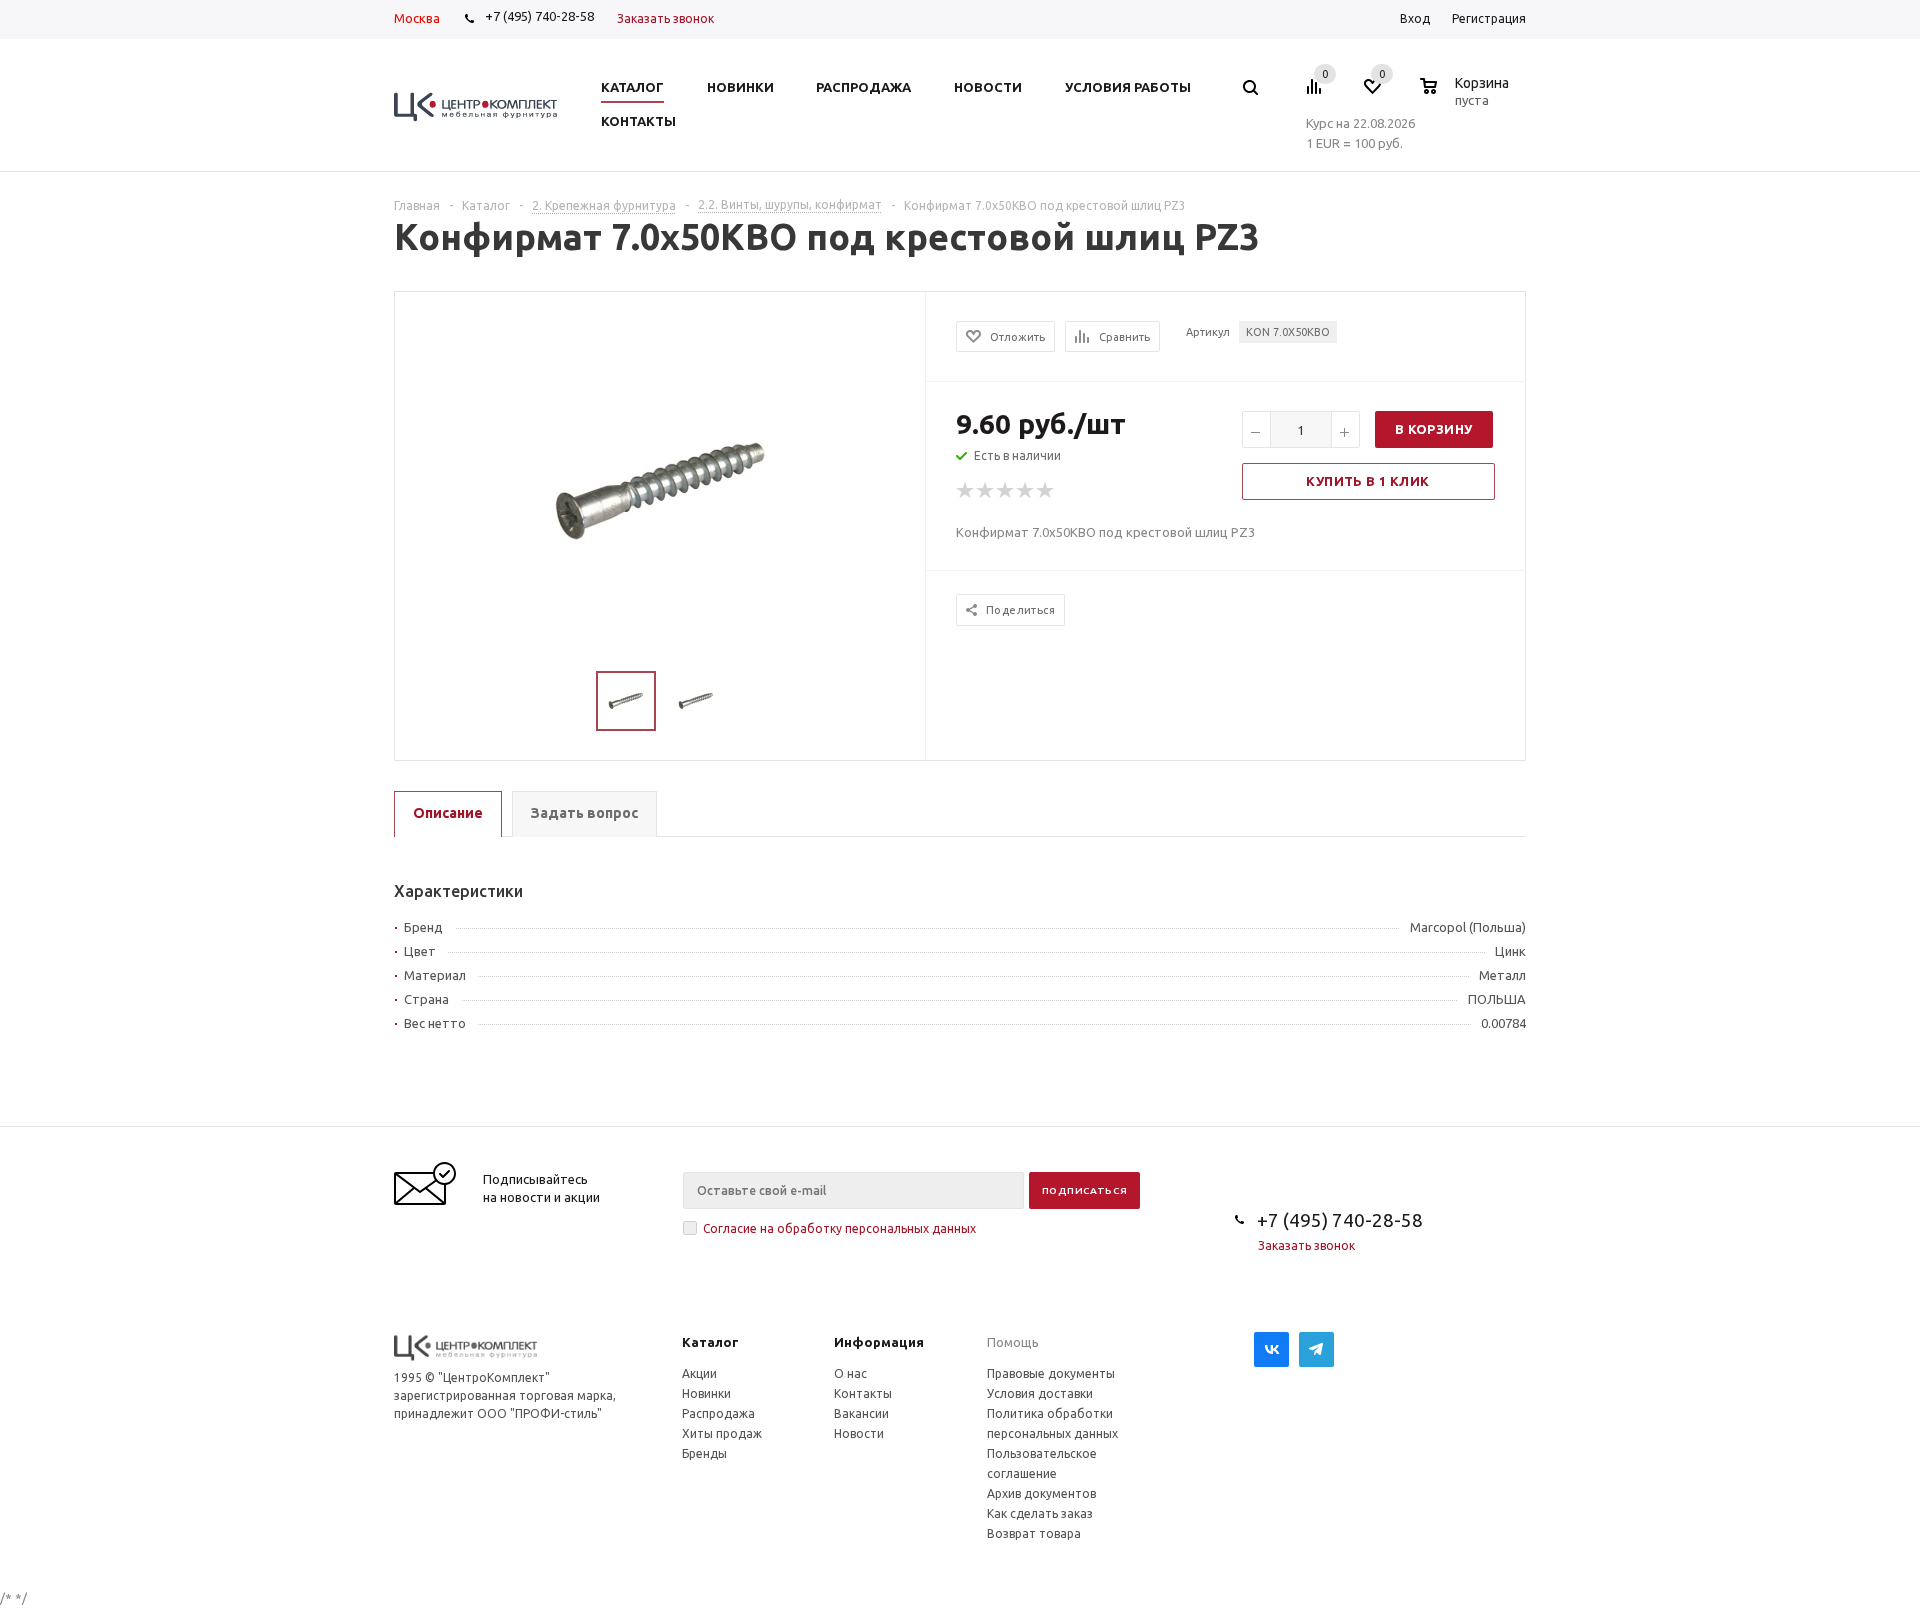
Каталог (710, 1342)
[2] (986, 491)
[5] (1046, 491)
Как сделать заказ (1040, 1513)
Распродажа (718, 1413)
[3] (1006, 491)
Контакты (863, 1393)
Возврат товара (1034, 1533)
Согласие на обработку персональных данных (839, 1228)
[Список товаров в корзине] (1467, 97)
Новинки (706, 1393)
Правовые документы (1051, 1373)
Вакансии (861, 1413)
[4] (1026, 491)
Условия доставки (1040, 1393)
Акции (699, 1373)
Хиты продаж (722, 1433)
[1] (966, 491)
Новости (859, 1433)
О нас (850, 1373)
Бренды (704, 1453)
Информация (879, 1342)
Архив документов (1041, 1493)
